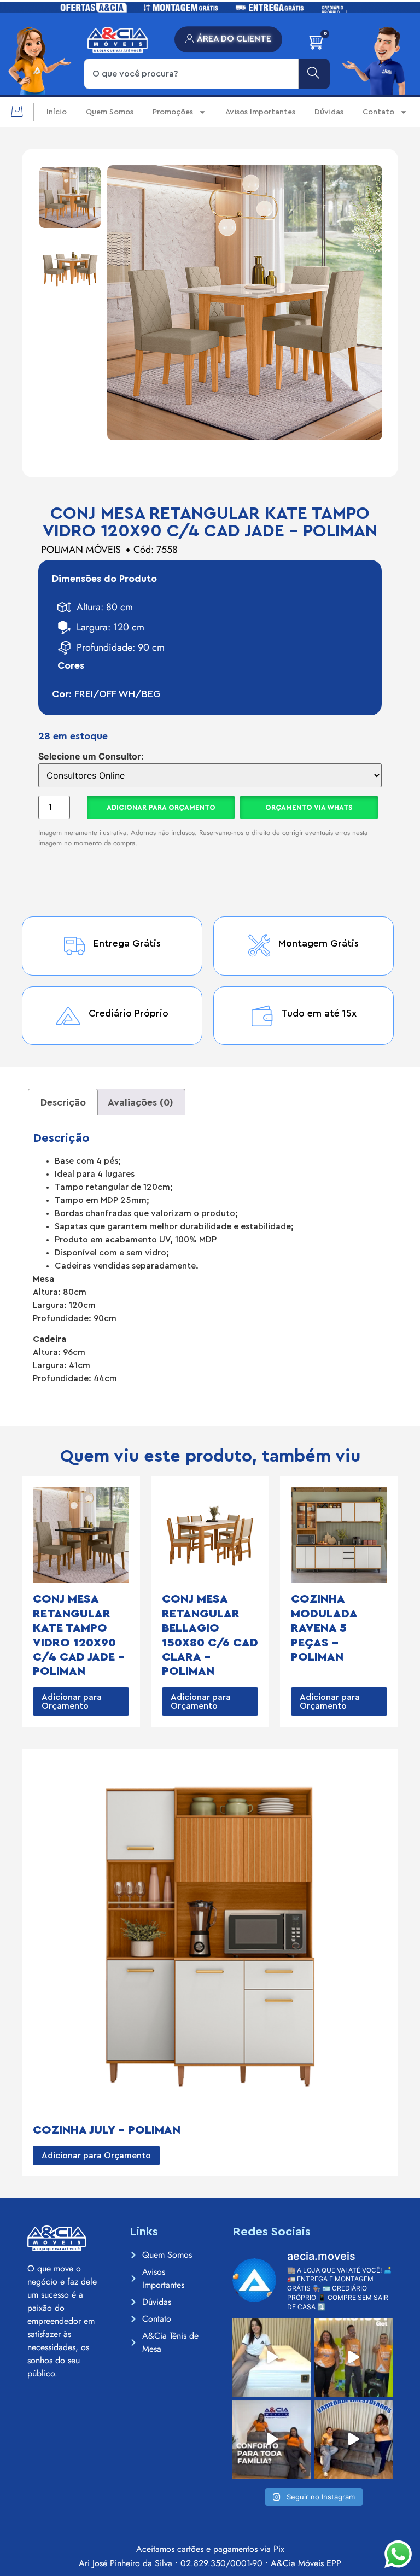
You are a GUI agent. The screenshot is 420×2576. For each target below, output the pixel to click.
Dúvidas (329, 112)
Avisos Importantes (260, 112)
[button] (17, 112)
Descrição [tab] (63, 1102)
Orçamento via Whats (309, 807)
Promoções (173, 112)
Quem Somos (110, 112)
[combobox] (191, 74)
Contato (378, 112)
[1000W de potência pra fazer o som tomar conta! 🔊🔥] (353, 2358)
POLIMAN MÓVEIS (81, 550)
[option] (70, 197)
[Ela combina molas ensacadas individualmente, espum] (272, 2358)
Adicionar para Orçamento (161, 807)
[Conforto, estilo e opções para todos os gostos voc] (353, 2439)
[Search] (314, 74)
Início (57, 112)
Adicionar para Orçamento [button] (72, 1702)
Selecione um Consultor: (91, 756)
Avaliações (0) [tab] (141, 1102)
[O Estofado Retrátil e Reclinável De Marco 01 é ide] (272, 2439)
